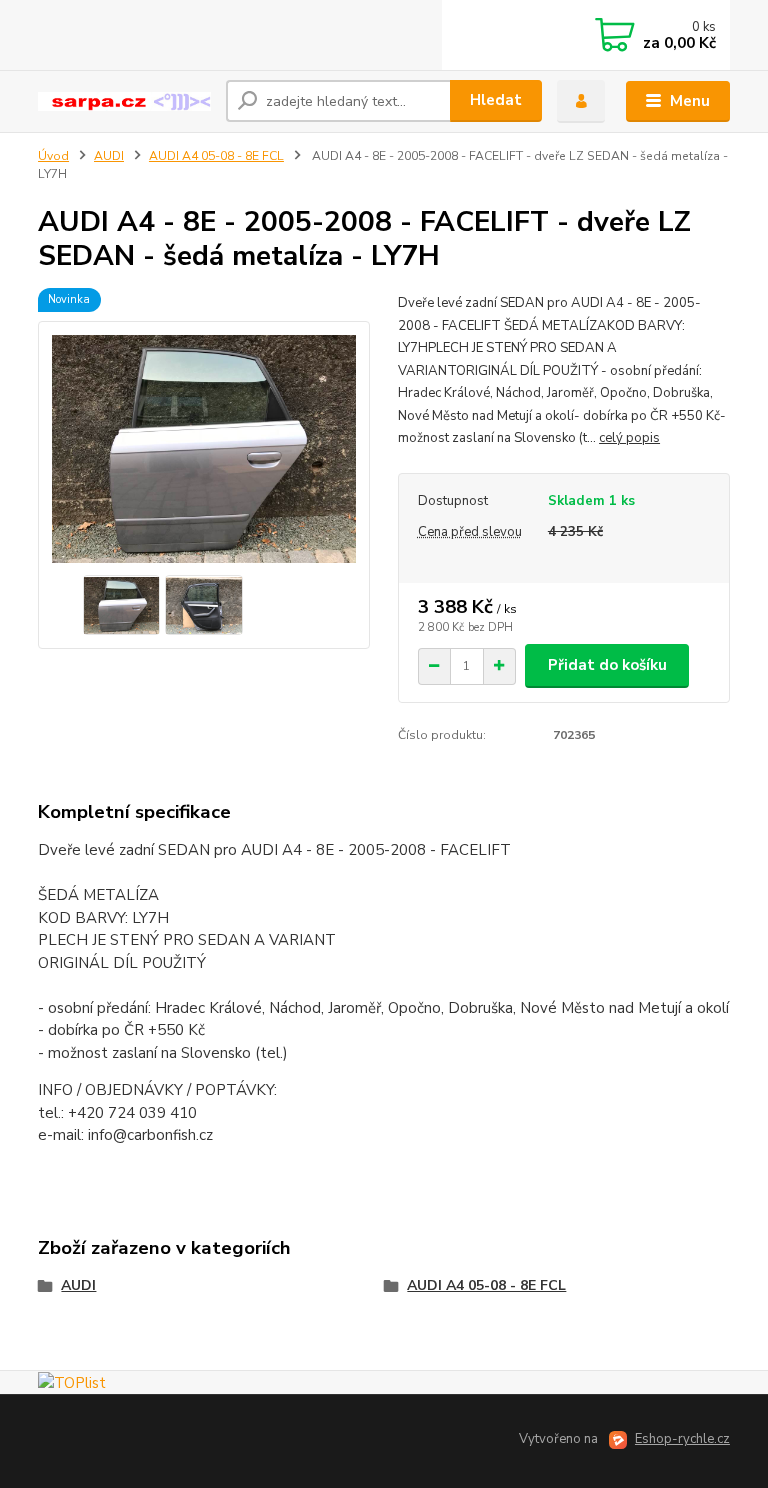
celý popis (629, 438)
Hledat (496, 100)
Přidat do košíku (607, 665)
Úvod (53, 156)
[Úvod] (124, 101)
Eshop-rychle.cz (682, 1439)
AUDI (109, 156)
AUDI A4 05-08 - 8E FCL (216, 156)
